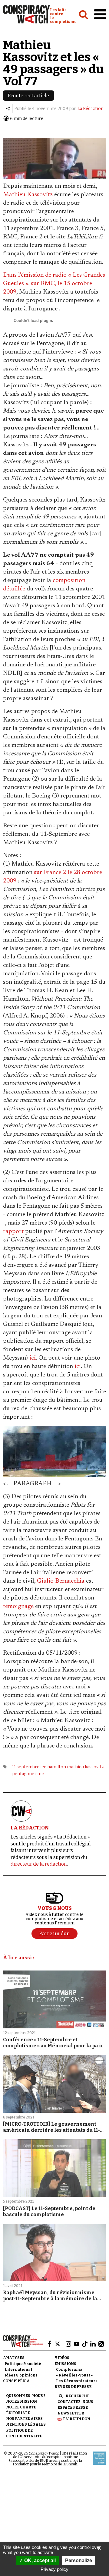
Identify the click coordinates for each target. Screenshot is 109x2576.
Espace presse (73, 2408)
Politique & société (23, 2364)
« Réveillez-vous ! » (74, 2375)
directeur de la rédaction (39, 1864)
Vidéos (62, 2358)
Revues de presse (73, 2387)
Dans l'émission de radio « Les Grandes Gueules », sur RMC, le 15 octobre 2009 (54, 284)
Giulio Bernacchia (61, 1581)
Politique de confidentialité (24, 2433)
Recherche (78, 2396)
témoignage (18, 1606)
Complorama (69, 2370)
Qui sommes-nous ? (26, 2396)
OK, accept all (39, 2560)
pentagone (23, 1774)
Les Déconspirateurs (77, 2381)
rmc (40, 1774)
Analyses (14, 2358)
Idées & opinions (21, 2375)
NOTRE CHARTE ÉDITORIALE (21, 2410)
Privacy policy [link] (54, 2569)
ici (33, 1358)
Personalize (79, 2560)
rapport (13, 1231)
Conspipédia (16, 2381)
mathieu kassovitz (85, 1767)
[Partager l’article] (8, 109)
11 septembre (26, 1767)
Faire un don (77, 2419)
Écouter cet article (28, 96)
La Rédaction (91, 109)
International (18, 2370)
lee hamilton (53, 1767)
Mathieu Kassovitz (28, 195)
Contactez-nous (75, 2402)
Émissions (65, 2364)
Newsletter (71, 2413)
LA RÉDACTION (30, 1828)
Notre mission (21, 2401)
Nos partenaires (24, 2419)
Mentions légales (26, 2424)
